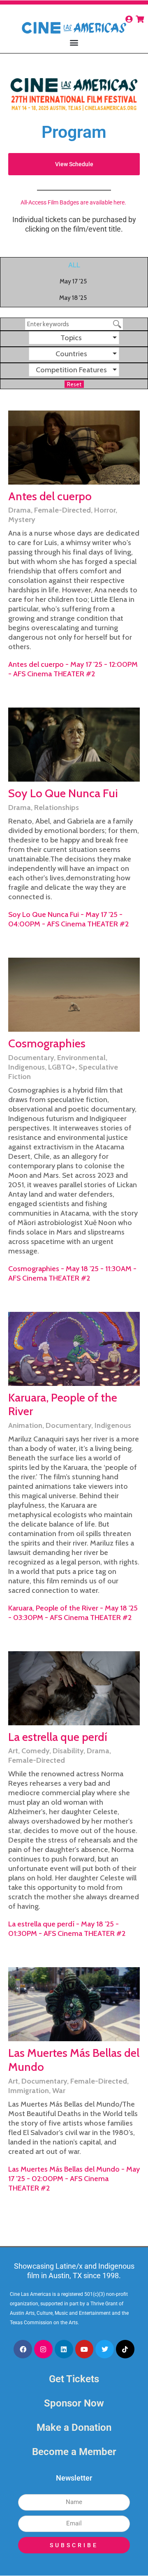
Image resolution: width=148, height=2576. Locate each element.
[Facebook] (23, 2349)
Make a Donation (74, 2427)
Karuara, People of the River (63, 1404)
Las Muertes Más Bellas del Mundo (74, 2060)
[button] (74, 42)
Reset (74, 384)
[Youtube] (84, 2349)
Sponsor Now (74, 2403)
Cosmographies (47, 1043)
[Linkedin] (64, 2349)
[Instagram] (43, 2349)
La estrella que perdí (58, 1737)
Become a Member (74, 2452)
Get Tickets (74, 2379)
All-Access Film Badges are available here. (74, 202)
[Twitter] (105, 2349)
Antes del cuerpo (50, 496)
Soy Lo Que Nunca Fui (63, 793)
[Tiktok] (125, 2349)
